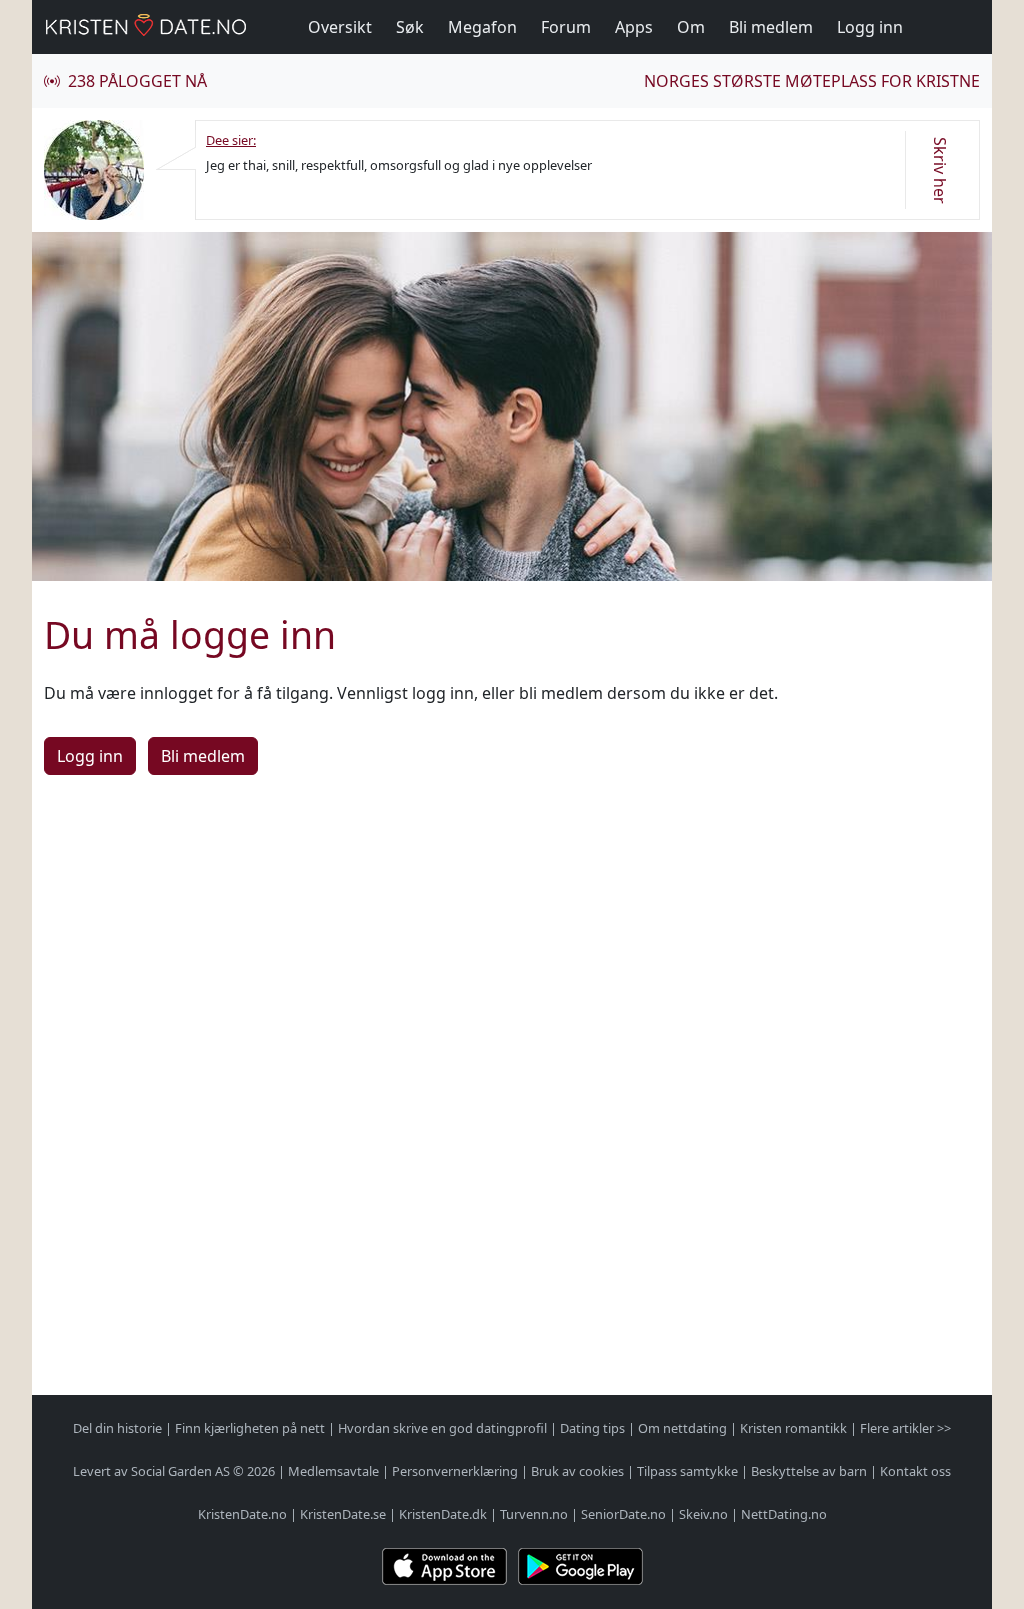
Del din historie (117, 1428)
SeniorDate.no (623, 1514)
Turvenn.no (534, 1514)
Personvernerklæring (455, 1471)
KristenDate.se (343, 1514)
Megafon (482, 27)
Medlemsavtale (333, 1471)
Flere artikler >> (905, 1428)
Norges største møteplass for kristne (812, 81)
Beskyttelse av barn (809, 1471)
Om (691, 27)
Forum (566, 27)
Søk (410, 27)
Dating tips (592, 1428)
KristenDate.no (242, 1514)
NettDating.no (784, 1514)
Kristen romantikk (793, 1428)
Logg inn (870, 27)
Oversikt (340, 27)
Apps (634, 27)
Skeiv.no (703, 1514)
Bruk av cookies (577, 1471)
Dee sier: (231, 140)
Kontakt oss (915, 1471)
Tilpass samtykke (687, 1471)
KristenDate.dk (443, 1514)
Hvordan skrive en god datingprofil (442, 1428)
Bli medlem (771, 27)
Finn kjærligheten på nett (250, 1428)
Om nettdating (682, 1428)
